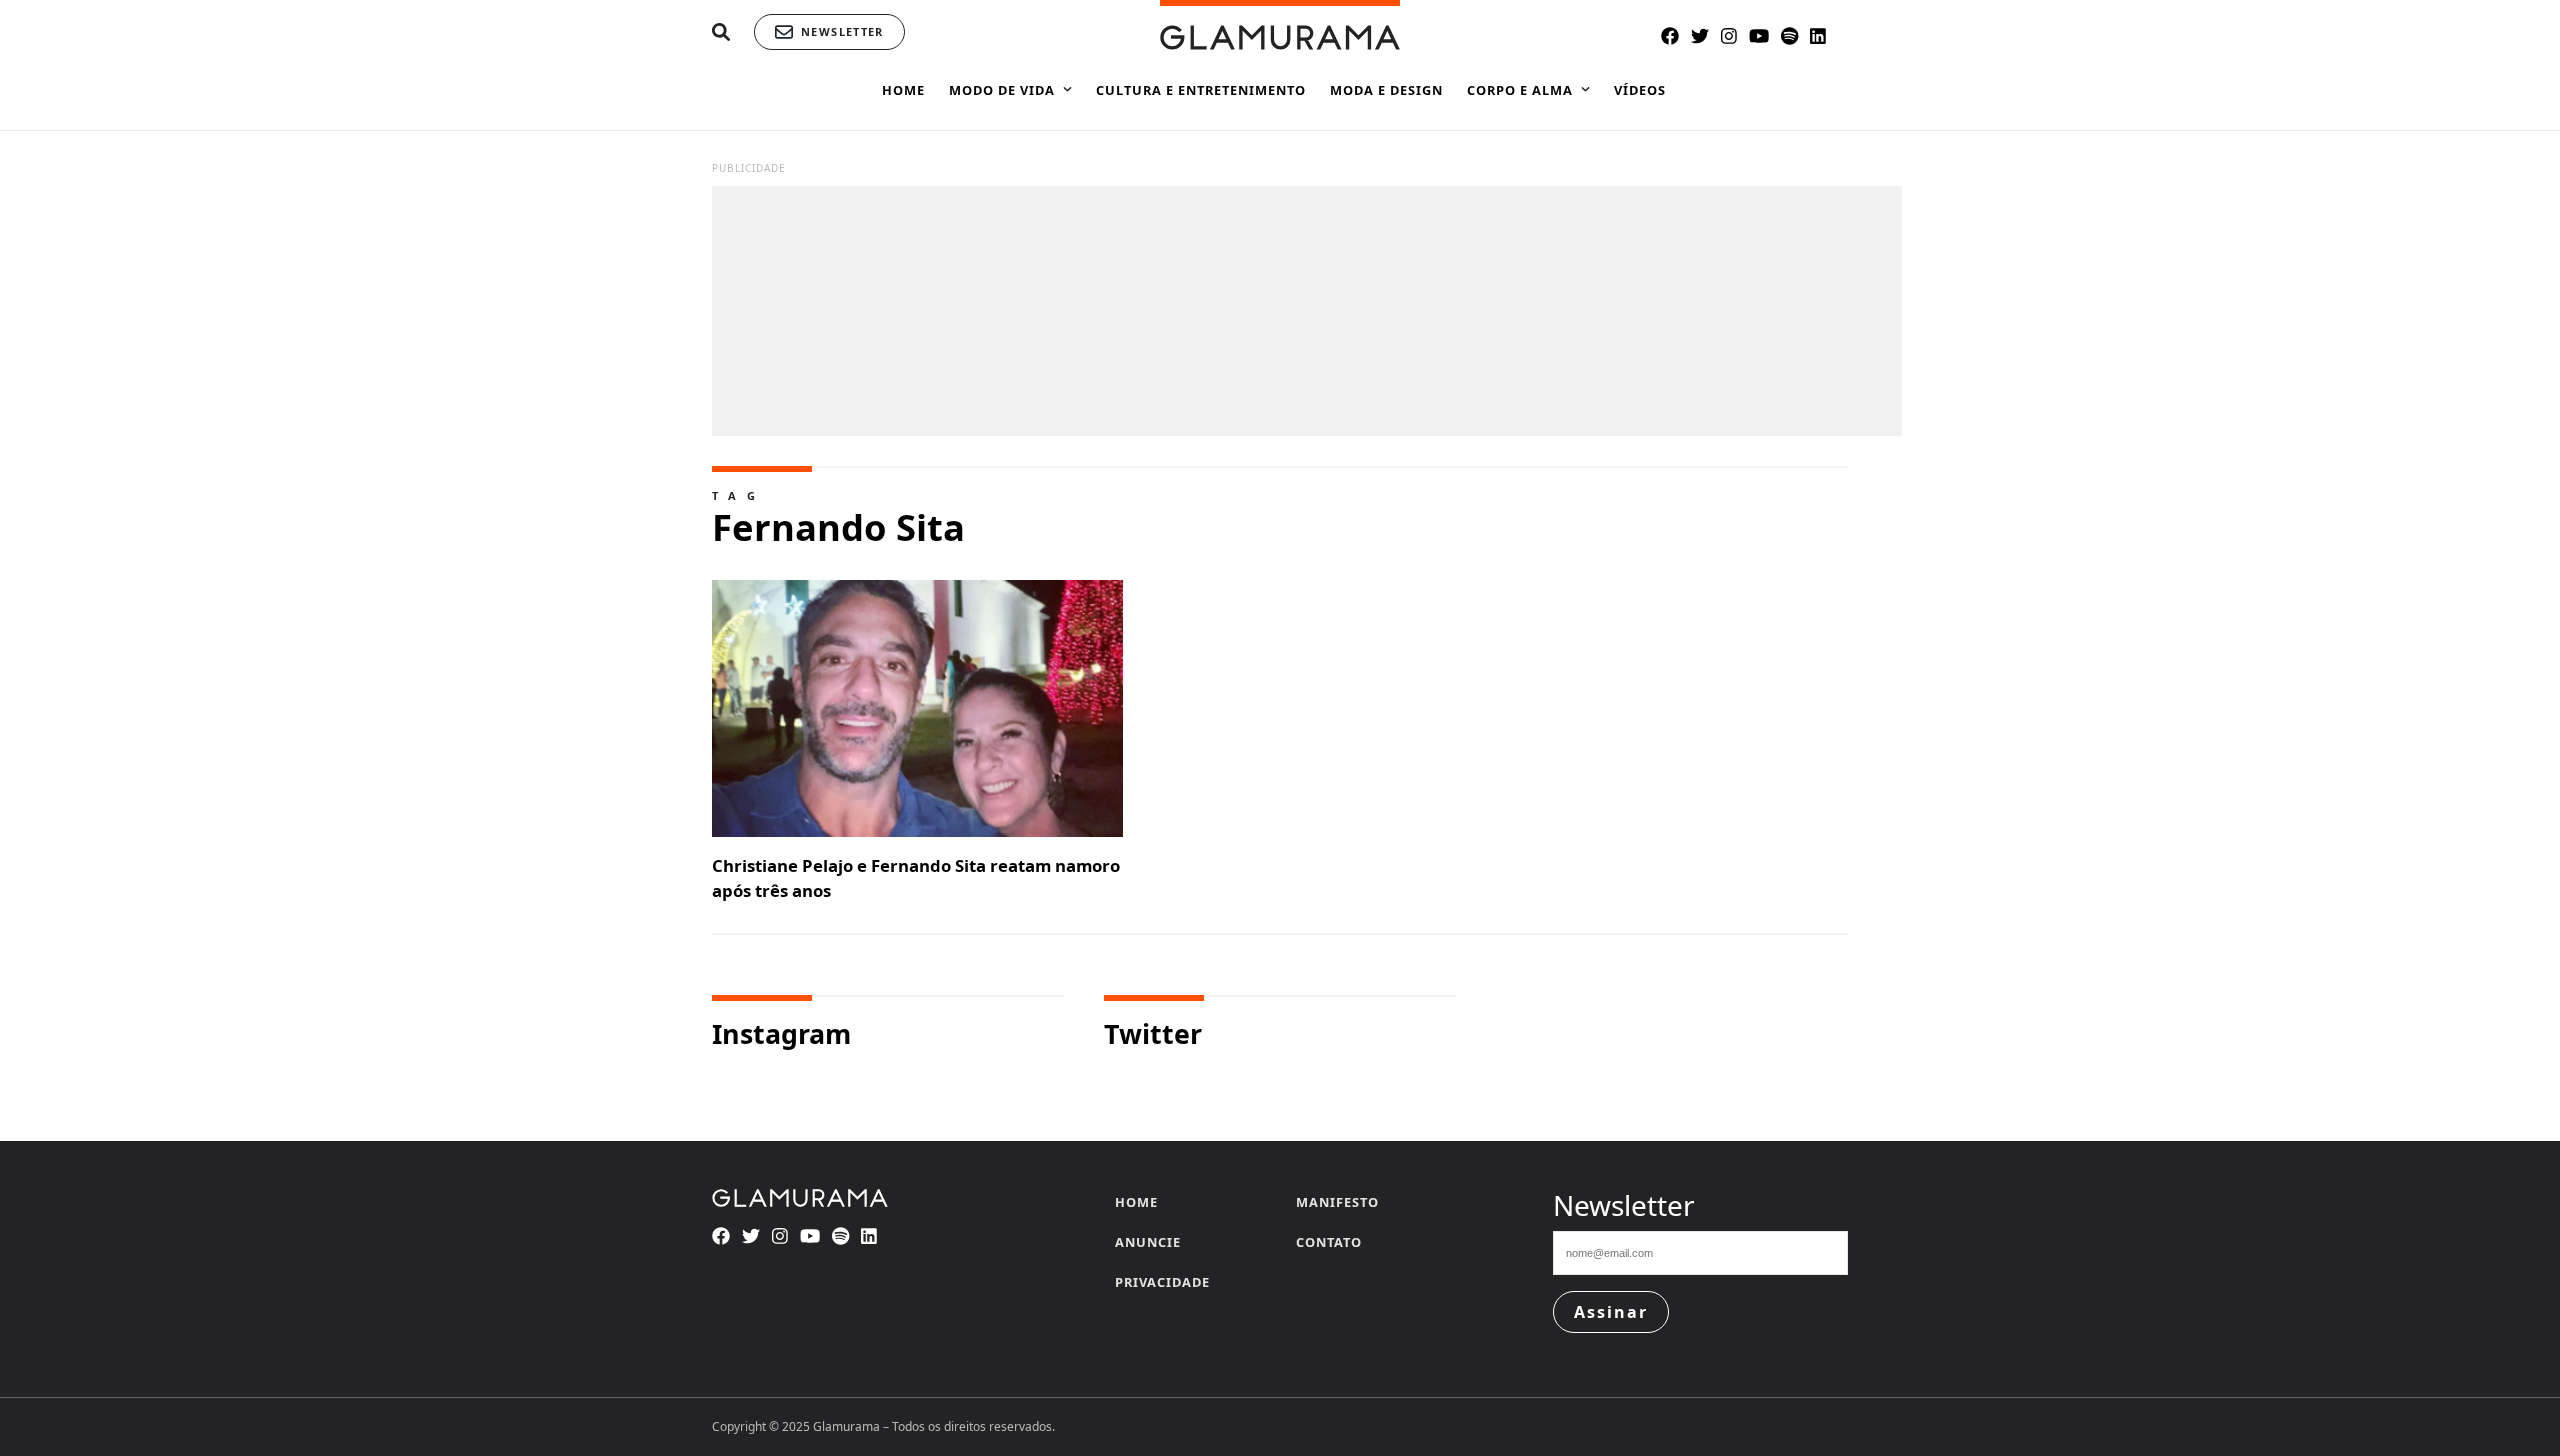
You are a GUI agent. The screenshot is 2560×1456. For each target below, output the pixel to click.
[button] (721, 32)
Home (1136, 1202)
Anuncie (1148, 1242)
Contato (1329, 1242)
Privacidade (1162, 1282)
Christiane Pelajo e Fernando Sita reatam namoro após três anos (916, 878)
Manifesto (1337, 1202)
